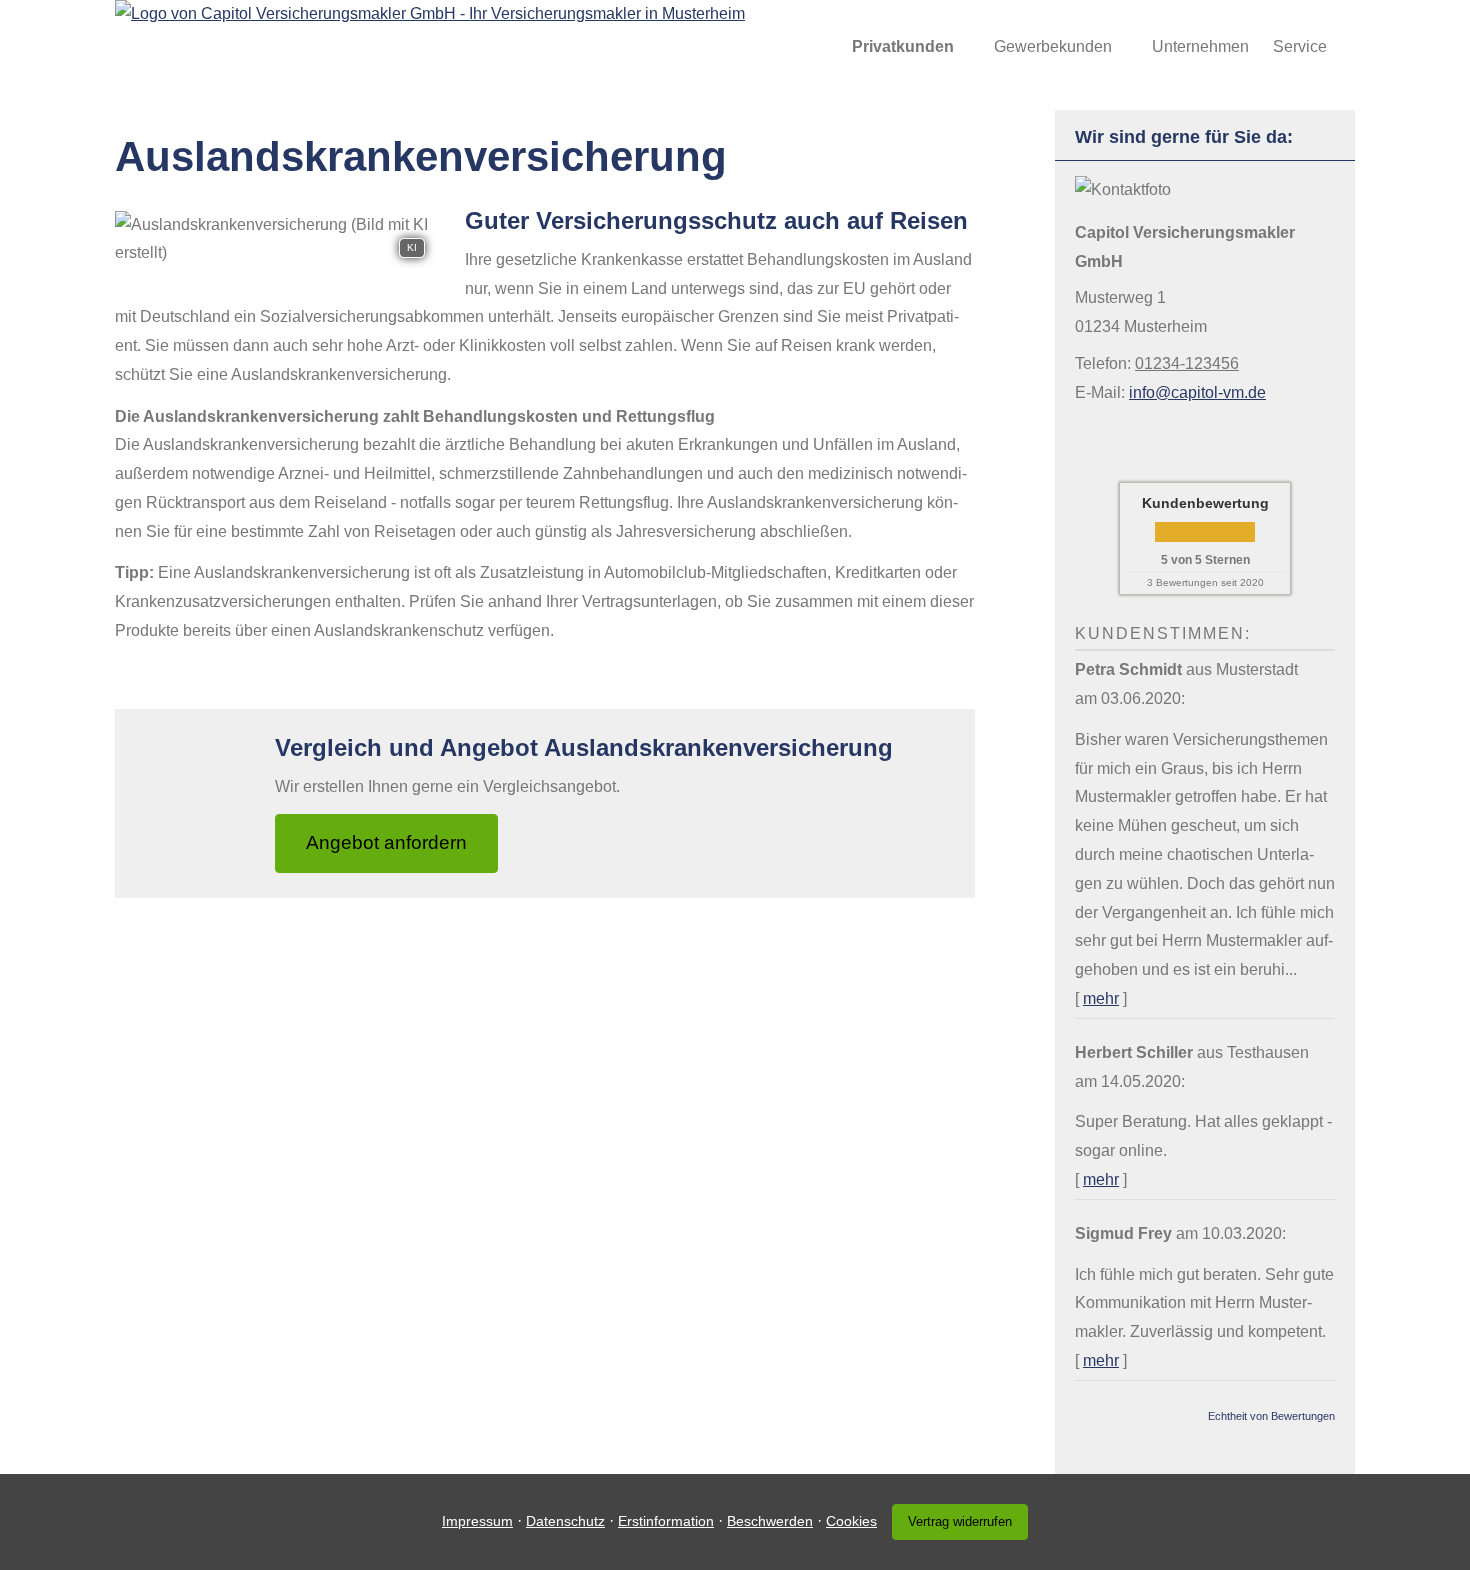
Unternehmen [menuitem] (1200, 46)
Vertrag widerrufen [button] (960, 1521)
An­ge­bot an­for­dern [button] (386, 842)
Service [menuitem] (1300, 46)
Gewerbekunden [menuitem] (1053, 46)
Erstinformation (666, 1521)
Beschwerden (770, 1521)
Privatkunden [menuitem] (903, 46)
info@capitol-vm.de (1197, 392)
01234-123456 (1187, 363)
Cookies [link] (851, 1521)
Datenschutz (565, 1521)
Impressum (477, 1521)
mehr (1101, 998)
